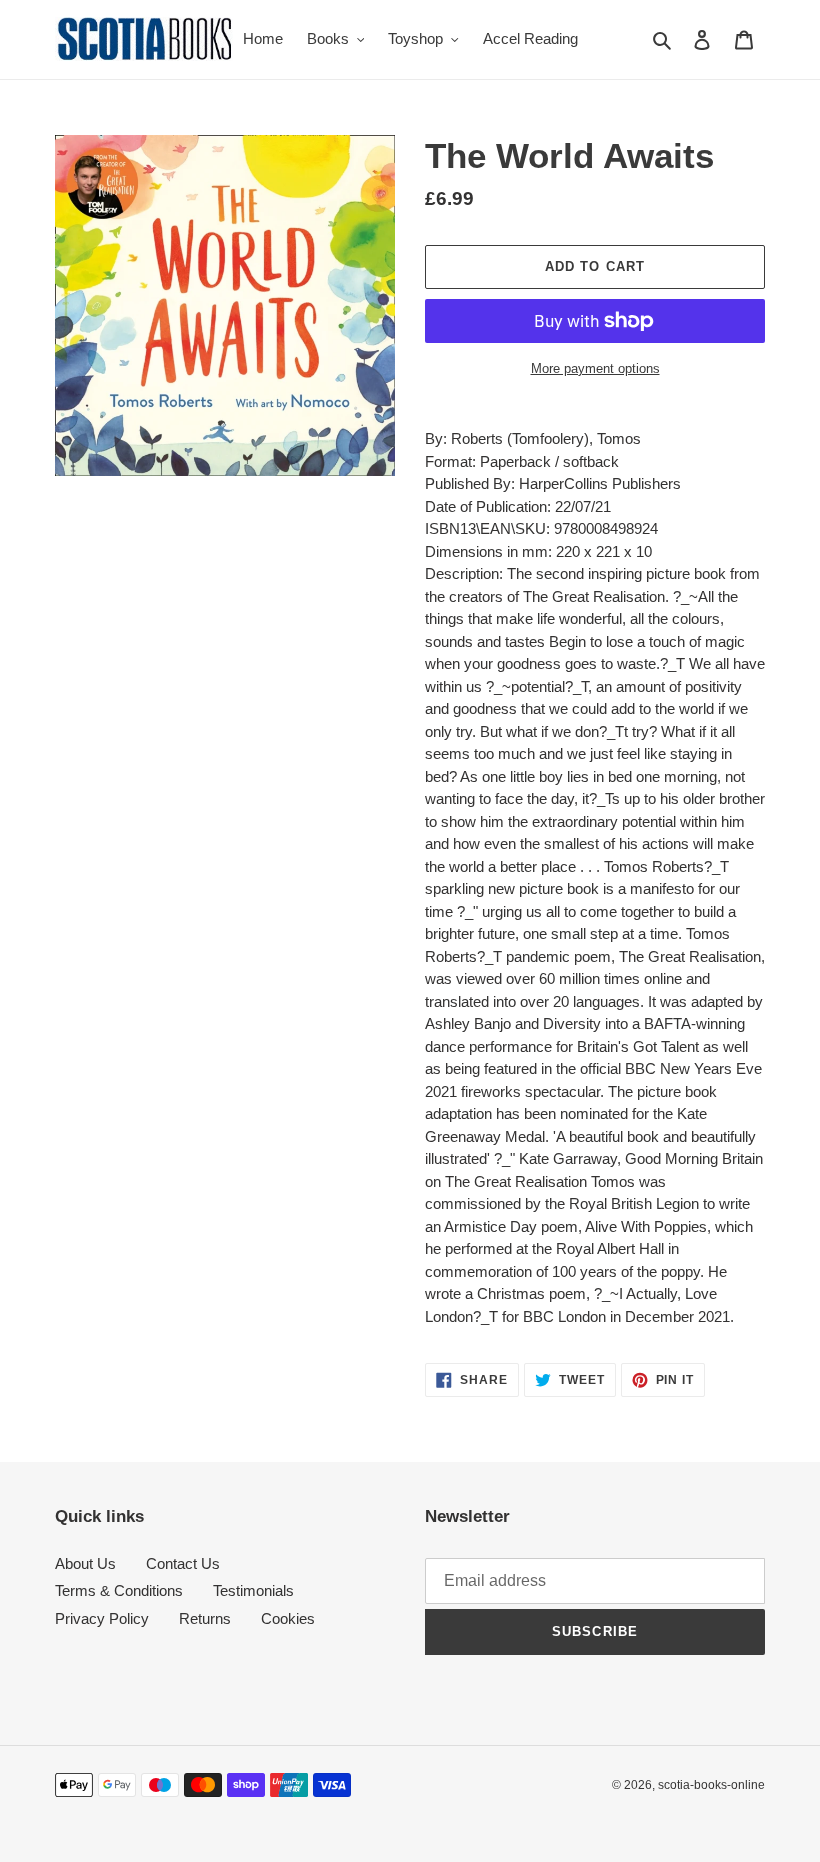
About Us (85, 1563)
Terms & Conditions (119, 1590)
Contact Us (183, 1563)
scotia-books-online (711, 1785)
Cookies (288, 1618)
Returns (205, 1618)
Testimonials (253, 1590)
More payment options (595, 368)
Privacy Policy (102, 1618)
